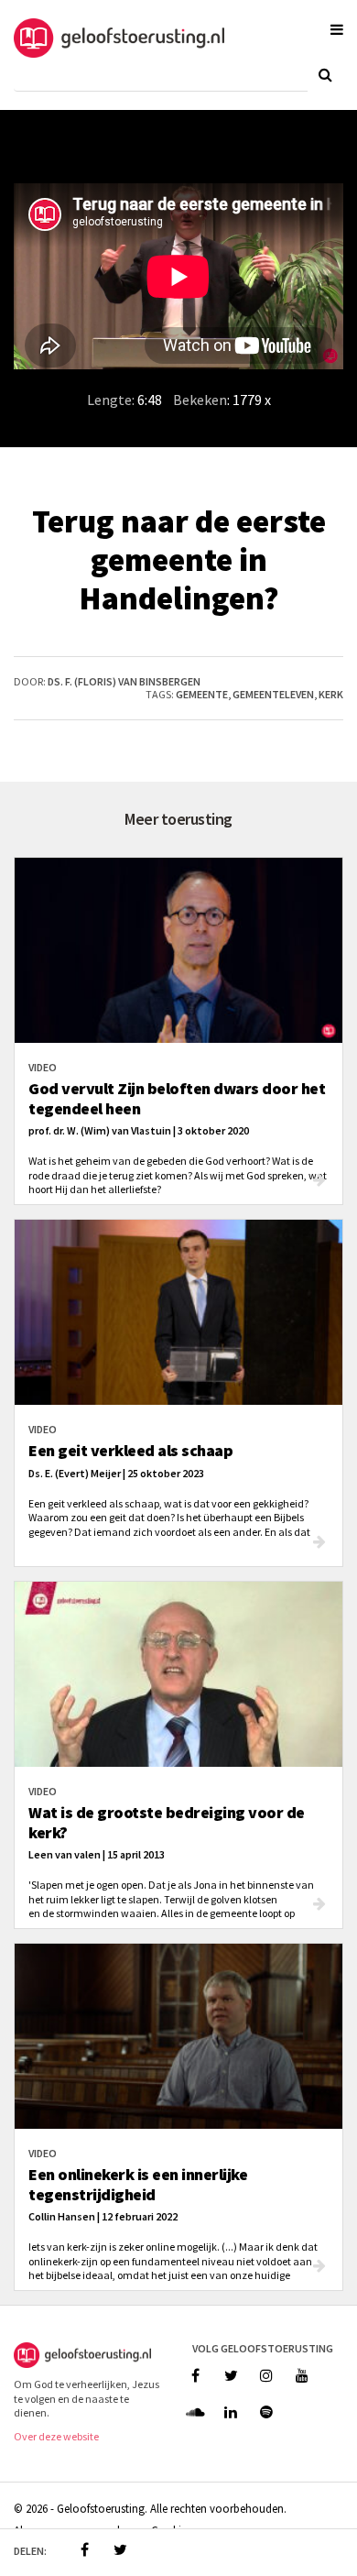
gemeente (202, 694)
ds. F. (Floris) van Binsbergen (124, 681)
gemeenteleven (273, 694)
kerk (331, 694)
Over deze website (56, 2436)
